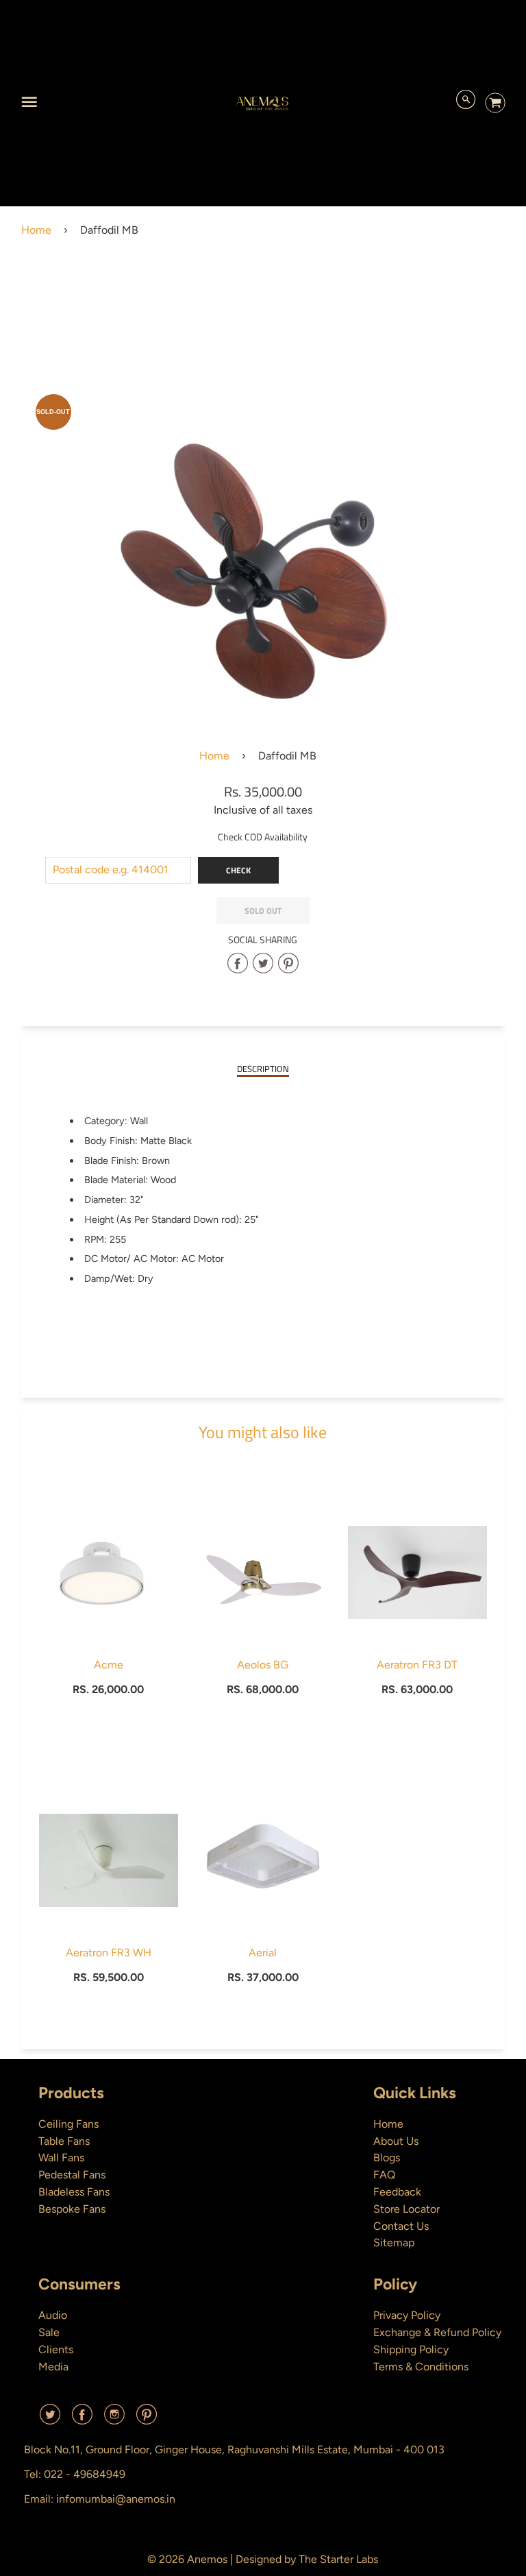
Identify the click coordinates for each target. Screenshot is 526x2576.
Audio (53, 2315)
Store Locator (406, 2209)
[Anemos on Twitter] (50, 2419)
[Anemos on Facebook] (82, 2419)
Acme (109, 1665)
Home (36, 230)
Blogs (387, 2158)
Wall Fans (61, 2158)
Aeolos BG (263, 1665)
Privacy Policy (407, 2315)
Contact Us (401, 2226)
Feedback (397, 2192)
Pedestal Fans (72, 2175)
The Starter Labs (338, 2559)
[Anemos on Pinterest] (147, 2419)
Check (238, 870)
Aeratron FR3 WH (109, 1953)
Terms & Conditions (421, 2367)
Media (53, 2367)
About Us (396, 2141)
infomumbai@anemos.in (116, 2499)
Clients (56, 2349)
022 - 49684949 (85, 2474)
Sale (49, 2332)
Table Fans (64, 2141)
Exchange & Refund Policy (437, 2332)
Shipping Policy (411, 2349)
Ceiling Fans (68, 2124)
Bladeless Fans (74, 2192)
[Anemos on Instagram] (114, 2419)
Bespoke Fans (72, 2209)
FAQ (384, 2175)
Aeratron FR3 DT (417, 1665)
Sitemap (394, 2243)
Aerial (263, 1953)
